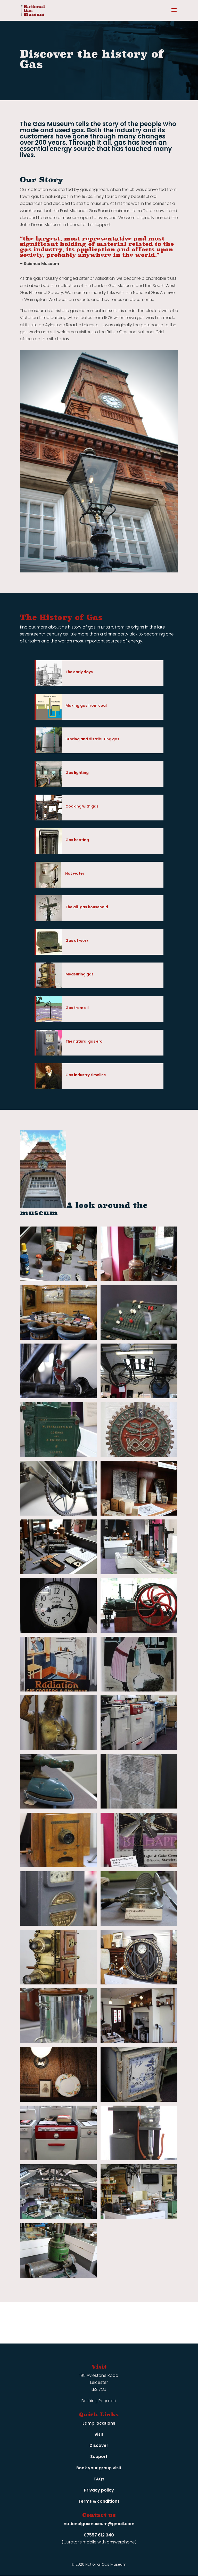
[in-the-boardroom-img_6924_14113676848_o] (58, 1338)
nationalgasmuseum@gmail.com (99, 2524)
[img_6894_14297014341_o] (58, 1748)
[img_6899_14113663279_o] (139, 1807)
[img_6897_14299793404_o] (58, 1807)
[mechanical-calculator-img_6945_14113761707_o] (139, 1338)
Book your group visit (99, 2468)
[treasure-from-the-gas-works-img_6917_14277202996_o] (58, 1280)
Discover (99, 2445)
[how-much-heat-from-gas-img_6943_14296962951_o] (58, 2042)
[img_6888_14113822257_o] (58, 1690)
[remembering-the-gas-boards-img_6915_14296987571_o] (139, 1456)
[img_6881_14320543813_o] (58, 2100)
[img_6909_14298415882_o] (139, 1280)
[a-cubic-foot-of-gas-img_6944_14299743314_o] (139, 2159)
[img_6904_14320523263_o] (139, 1924)
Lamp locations (99, 2423)
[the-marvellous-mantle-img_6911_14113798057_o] (139, 1514)
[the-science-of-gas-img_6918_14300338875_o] (58, 1573)
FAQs (99, 2479)
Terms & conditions (99, 2501)
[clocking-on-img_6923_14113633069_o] (139, 1983)
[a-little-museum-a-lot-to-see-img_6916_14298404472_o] (58, 2218)
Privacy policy (99, 2490)
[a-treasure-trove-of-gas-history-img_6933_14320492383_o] (139, 2218)
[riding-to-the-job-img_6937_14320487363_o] (58, 1514)
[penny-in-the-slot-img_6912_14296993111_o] (58, 1456)
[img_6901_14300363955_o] (58, 1866)
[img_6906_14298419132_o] (58, 1983)
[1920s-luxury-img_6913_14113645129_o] (139, 2100)
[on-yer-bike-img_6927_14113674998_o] (139, 1397)
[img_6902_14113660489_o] (139, 1866)
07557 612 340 (99, 2535)
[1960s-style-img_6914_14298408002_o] (58, 2159)
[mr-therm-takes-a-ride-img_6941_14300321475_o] (58, 1397)
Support (99, 2457)
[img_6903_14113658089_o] (58, 1924)
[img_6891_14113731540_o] (139, 1690)
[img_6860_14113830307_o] (139, 2042)
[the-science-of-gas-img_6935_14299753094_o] (139, 1573)
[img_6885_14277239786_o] (139, 1631)
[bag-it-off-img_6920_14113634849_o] (58, 2276)
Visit (99, 2434)
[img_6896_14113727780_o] (139, 1748)
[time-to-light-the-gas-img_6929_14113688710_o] (58, 1631)
